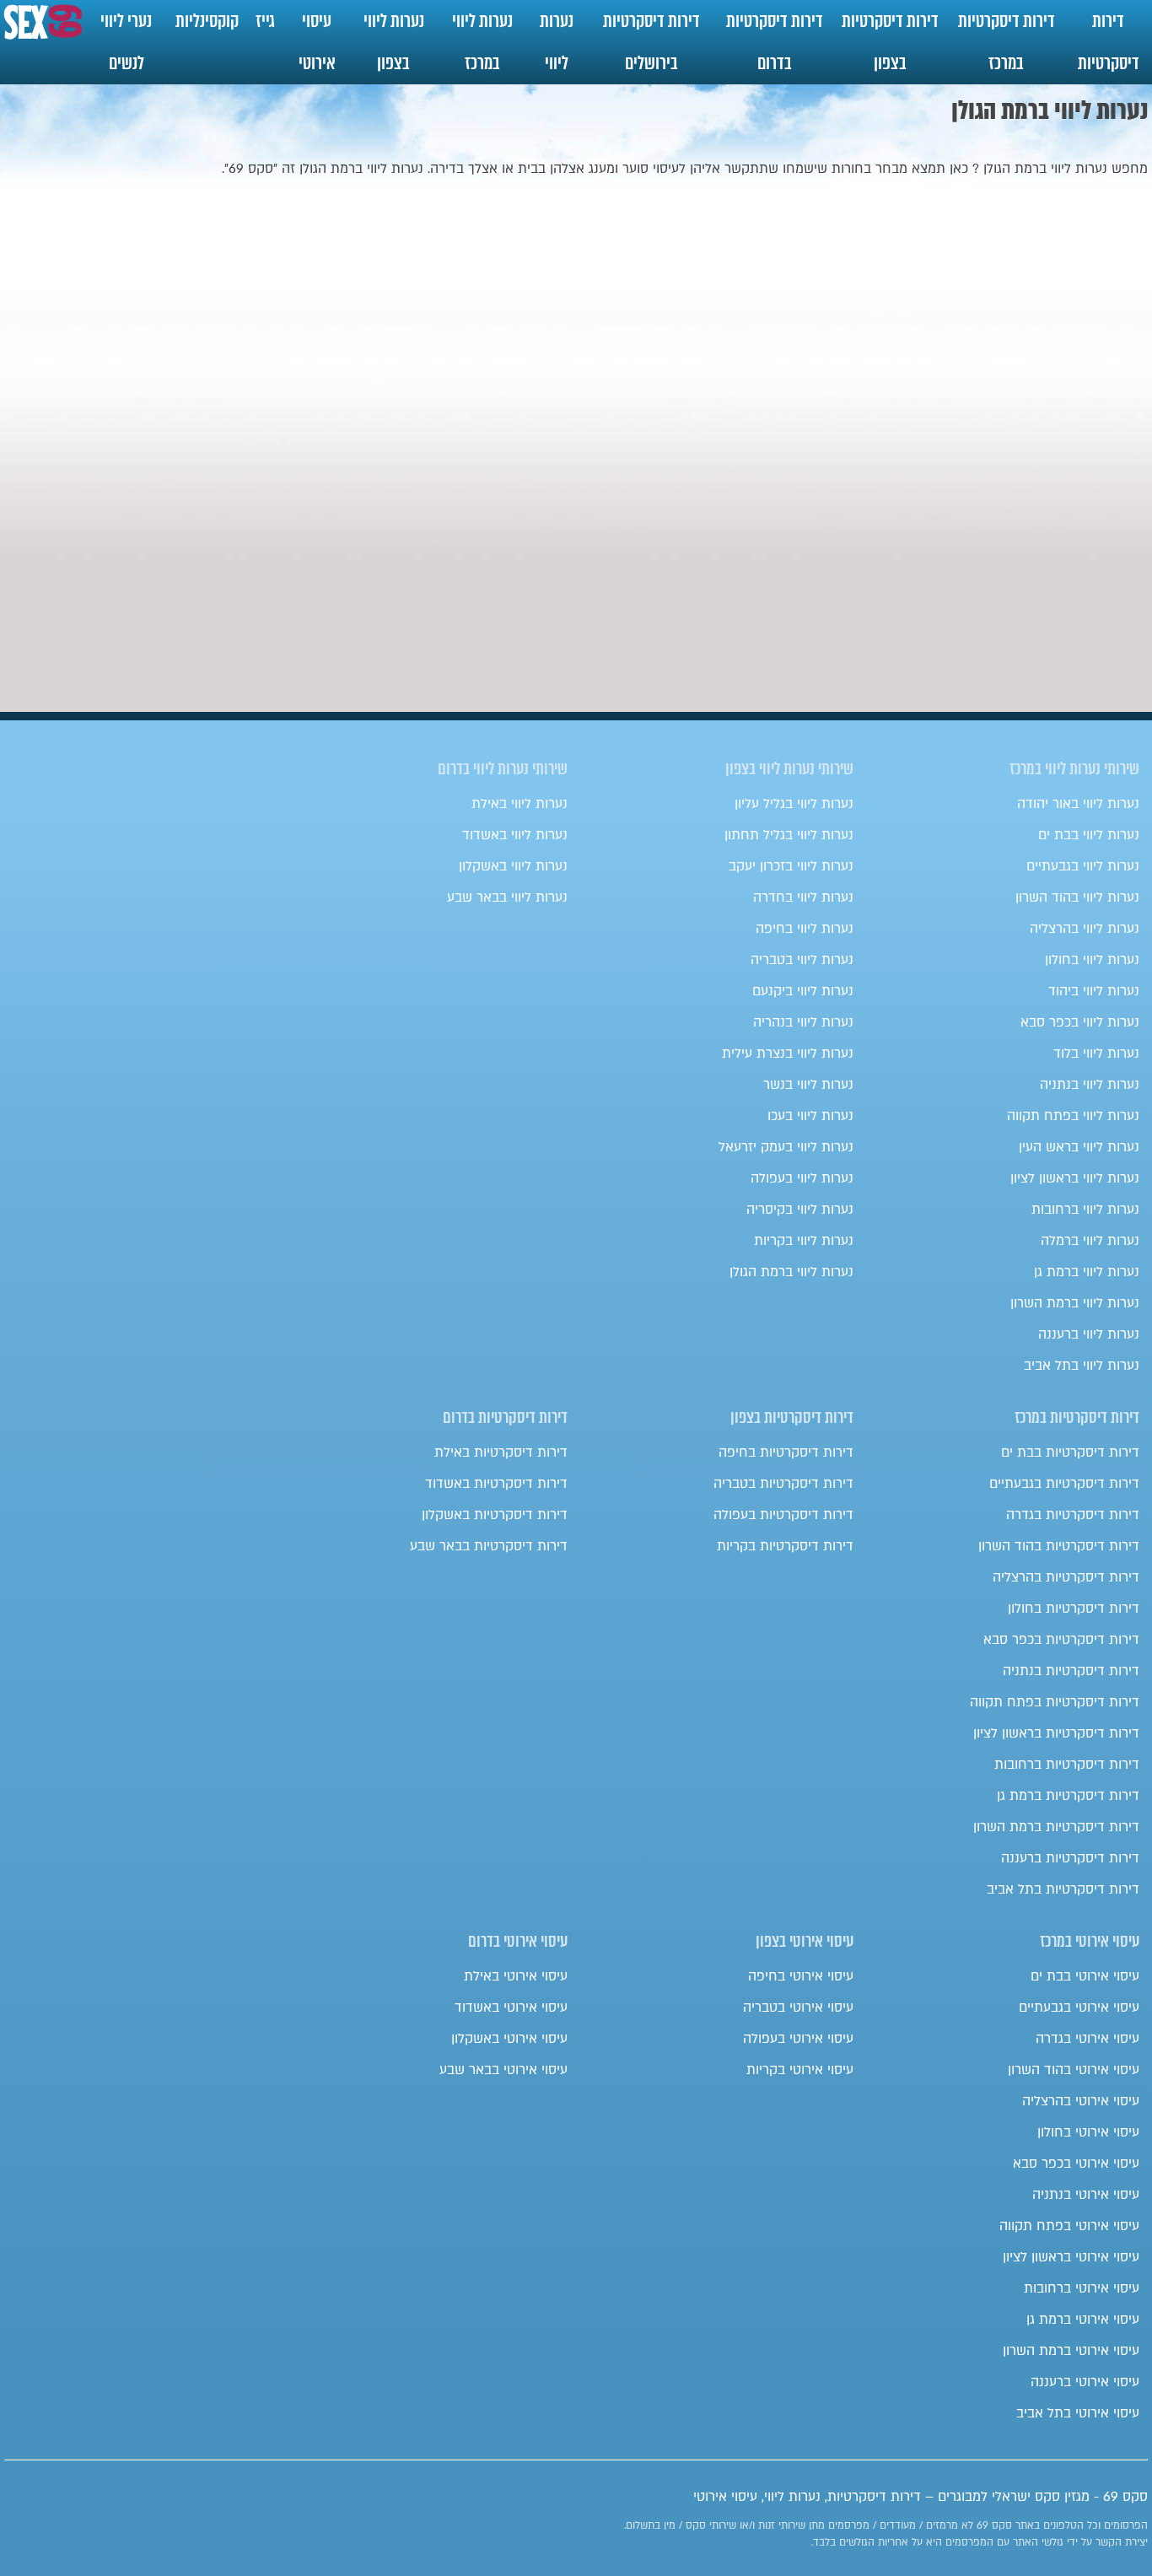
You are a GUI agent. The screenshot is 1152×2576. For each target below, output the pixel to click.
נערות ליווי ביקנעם (803, 991)
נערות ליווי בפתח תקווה (1073, 1116)
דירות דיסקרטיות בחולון (1074, 1609)
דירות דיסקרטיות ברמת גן (1068, 1796)
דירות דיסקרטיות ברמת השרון (1056, 1827)
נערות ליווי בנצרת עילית (788, 1054)
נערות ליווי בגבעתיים (1083, 866)
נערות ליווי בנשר (808, 1085)
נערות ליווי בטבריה (802, 960)
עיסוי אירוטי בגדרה (1087, 2039)
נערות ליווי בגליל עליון (794, 804)
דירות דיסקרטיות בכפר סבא (1061, 1640)
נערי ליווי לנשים (126, 42)
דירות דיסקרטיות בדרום (775, 42)
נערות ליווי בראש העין (1079, 1147)
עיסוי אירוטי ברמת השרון (1071, 2351)
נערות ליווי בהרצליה (1085, 929)
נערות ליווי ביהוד (1094, 991)
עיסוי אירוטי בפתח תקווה (1069, 2226)
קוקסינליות (207, 21)
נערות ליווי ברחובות (1085, 1210)
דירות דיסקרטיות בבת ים (1070, 1452)
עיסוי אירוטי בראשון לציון (1071, 2257)
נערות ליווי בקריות (804, 1241)
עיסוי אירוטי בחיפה (801, 1976)
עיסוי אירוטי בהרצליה (1081, 2101)
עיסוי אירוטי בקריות (800, 2070)
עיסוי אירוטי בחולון (1088, 2132)
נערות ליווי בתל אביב (1082, 1366)
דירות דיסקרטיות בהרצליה (1066, 1577)
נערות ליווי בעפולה (802, 1178)
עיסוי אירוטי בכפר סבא (1076, 2164)
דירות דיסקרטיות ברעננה (1070, 1858)
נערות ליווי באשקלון (513, 866)
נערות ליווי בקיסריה (800, 1210)
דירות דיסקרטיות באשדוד (496, 1484)
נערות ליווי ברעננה (1089, 1334)
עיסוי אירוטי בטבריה (798, 2007)
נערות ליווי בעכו (810, 1116)
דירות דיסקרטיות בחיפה (786, 1452)
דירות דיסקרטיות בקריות (785, 1546)
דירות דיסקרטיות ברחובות (1067, 1765)
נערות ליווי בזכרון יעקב (791, 866)
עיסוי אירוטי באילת (516, 1976)
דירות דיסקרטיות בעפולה (783, 1515)
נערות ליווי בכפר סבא (1080, 1022)
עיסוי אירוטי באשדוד (511, 2007)
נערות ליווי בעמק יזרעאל (786, 1147)
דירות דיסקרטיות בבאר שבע (489, 1546)
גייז (265, 21)
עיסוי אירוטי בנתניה (1086, 2195)
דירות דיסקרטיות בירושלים (651, 42)
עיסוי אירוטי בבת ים (1085, 1976)
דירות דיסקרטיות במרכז (1007, 42)
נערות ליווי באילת (519, 804)
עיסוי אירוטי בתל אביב (1078, 2413)
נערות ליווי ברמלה (1090, 1241)
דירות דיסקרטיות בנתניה (1071, 1671)
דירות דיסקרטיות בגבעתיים (1064, 1484)
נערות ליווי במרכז (482, 42)
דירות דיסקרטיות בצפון (890, 42)
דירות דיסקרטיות (1109, 42)
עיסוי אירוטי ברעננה (1085, 2382)
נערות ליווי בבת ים (1089, 835)
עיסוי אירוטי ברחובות (1082, 2288)
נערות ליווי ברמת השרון (1075, 1303)
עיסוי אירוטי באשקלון (509, 2039)
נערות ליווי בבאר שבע (507, 897)
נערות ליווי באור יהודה (1078, 804)
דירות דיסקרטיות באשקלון (495, 1515)
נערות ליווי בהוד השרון (1077, 897)
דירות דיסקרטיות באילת (501, 1452)
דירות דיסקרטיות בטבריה (783, 1484)
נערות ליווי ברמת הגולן (791, 1272)
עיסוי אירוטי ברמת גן (1083, 2320)
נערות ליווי (557, 42)
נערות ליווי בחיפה (805, 929)
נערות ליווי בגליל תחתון (789, 835)
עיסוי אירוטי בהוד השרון (1074, 2070)
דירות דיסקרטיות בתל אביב (1063, 1889)
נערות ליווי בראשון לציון (1075, 1178)
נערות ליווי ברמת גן (1087, 1272)
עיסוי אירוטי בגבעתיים (1079, 2007)
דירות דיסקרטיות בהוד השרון (1059, 1546)
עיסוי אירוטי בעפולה (798, 2039)
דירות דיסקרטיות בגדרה (1073, 1515)
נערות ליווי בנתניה (1090, 1085)
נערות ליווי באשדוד (515, 835)
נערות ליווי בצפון (394, 42)
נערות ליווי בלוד (1096, 1054)
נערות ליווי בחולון (1092, 960)
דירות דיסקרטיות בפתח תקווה (1055, 1702)
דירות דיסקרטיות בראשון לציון (1056, 1733)
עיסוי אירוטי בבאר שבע (503, 2070)
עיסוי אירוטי (317, 42)
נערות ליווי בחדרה (803, 897)
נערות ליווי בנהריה (803, 1022)
